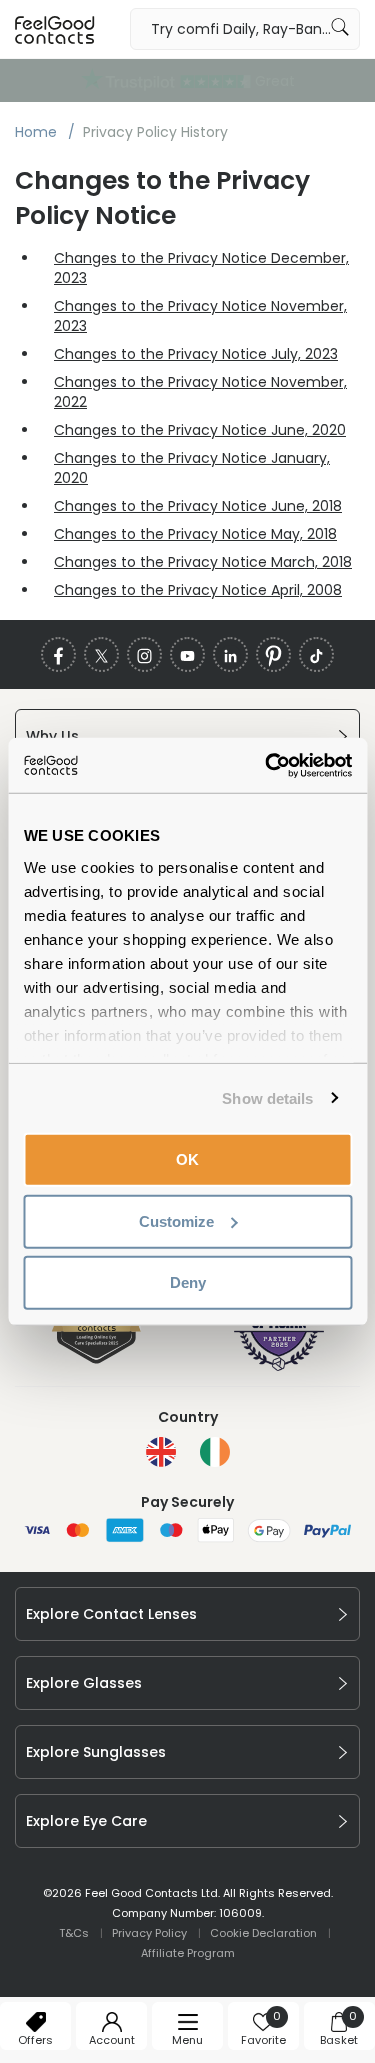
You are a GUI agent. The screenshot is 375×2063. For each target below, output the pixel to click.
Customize (176, 1220)
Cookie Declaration (263, 1933)
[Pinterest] (273, 654)
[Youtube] (187, 654)
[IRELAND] (215, 1452)
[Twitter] (101, 654)
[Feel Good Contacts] (55, 29)
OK (187, 1159)
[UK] (161, 1452)
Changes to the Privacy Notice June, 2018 (198, 506)
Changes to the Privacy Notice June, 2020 (200, 430)
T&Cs (74, 1933)
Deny (188, 1282)
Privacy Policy (149, 1933)
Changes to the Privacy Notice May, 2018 (195, 534)
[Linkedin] (230, 654)
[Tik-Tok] (316, 654)
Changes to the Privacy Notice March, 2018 (203, 562)
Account (112, 2040)
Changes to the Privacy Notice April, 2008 (198, 590)
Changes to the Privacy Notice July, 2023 (196, 354)
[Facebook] (58, 654)
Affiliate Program (188, 1953)
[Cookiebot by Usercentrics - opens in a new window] (267, 765)
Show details (267, 1097)
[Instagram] (144, 654)
